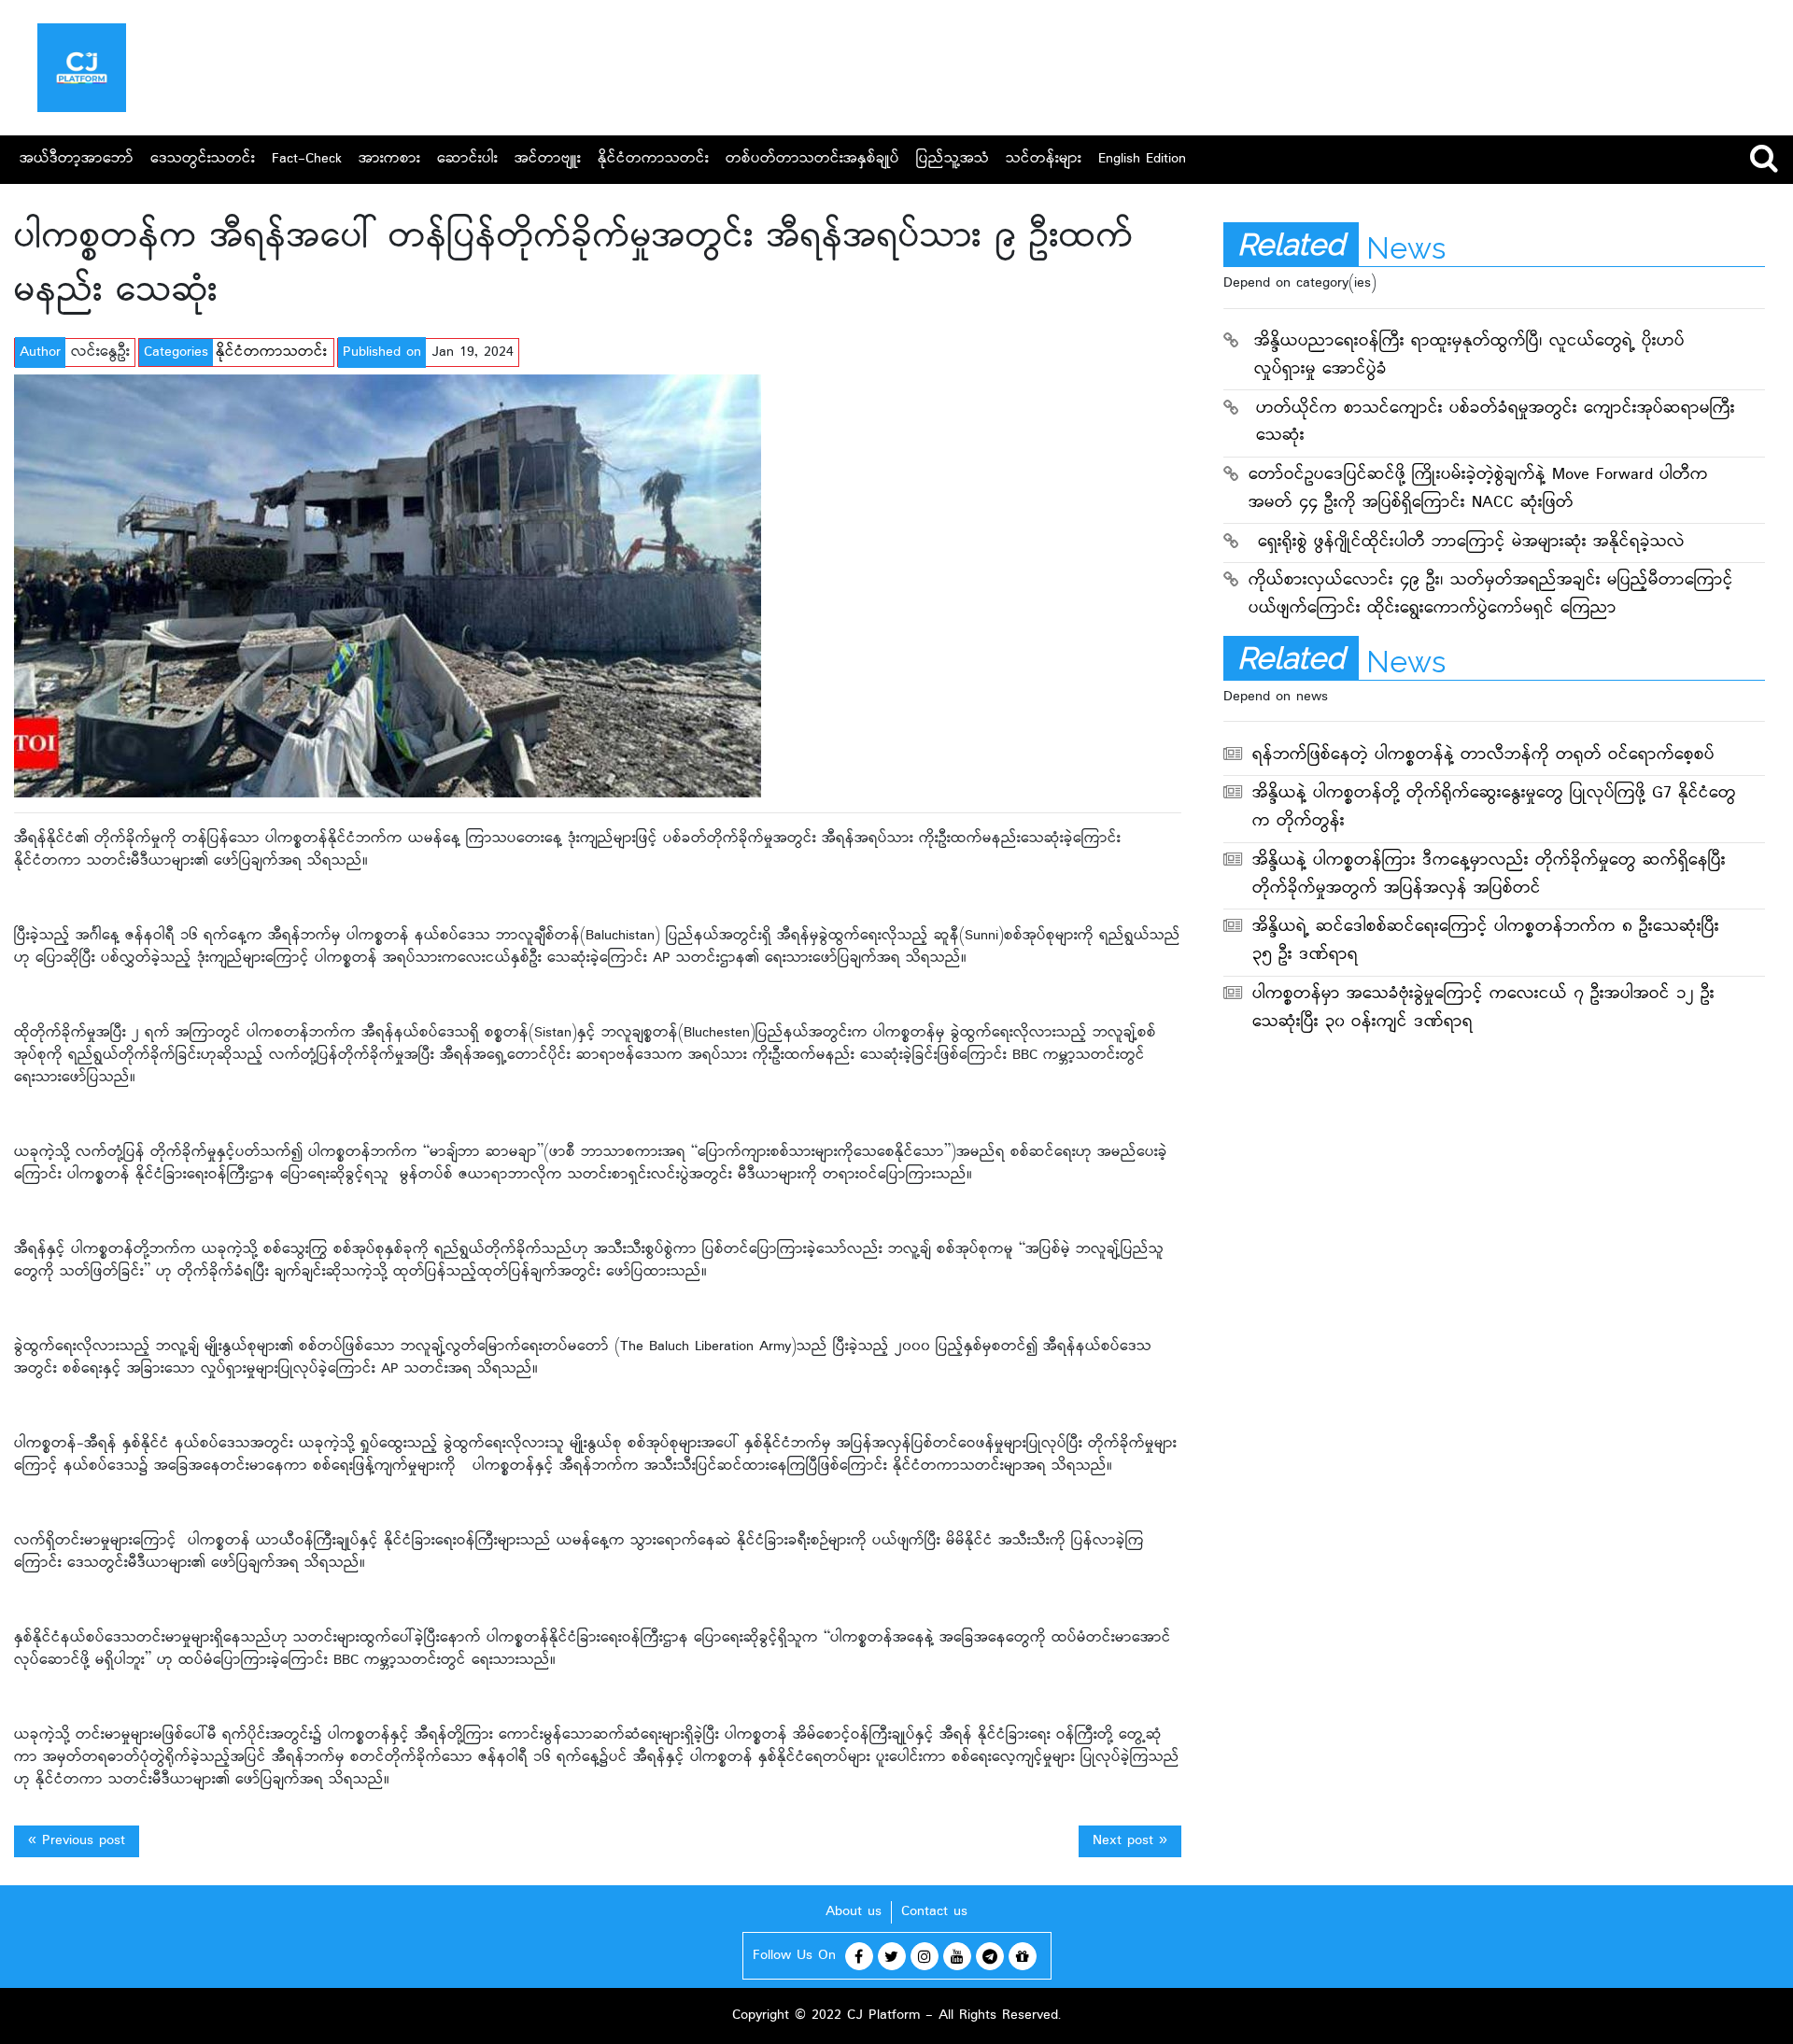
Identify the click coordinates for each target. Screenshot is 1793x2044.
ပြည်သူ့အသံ (953, 159)
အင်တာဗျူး (548, 159)
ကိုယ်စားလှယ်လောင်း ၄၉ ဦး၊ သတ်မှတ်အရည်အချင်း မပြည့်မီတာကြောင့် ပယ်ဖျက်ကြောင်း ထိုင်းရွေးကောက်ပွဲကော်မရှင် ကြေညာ (1491, 595)
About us (854, 1912)
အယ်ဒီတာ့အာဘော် (77, 159)
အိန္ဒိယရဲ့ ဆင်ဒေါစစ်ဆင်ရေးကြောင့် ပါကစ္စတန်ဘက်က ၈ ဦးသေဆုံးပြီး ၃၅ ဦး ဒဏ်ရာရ (1486, 942)
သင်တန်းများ (1044, 159)
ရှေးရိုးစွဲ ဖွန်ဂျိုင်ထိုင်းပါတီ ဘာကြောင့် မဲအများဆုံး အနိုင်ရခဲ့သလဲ (1471, 543)
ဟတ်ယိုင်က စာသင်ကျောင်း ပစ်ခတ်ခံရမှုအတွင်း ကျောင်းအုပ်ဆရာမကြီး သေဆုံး (1496, 423)
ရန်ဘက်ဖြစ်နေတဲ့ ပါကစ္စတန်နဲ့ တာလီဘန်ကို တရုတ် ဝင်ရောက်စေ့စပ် (1483, 756)
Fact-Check (307, 159)
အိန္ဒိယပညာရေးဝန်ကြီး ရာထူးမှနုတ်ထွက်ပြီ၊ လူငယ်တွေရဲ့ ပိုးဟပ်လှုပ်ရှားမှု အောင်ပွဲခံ (1469, 356)
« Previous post (77, 1841)
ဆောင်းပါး (467, 159)
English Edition (1142, 159)
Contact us (934, 1912)
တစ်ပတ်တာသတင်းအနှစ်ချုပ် (812, 159)
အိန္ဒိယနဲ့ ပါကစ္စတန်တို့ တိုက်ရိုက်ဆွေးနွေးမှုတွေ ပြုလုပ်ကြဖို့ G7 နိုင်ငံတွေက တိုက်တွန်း (1494, 808)
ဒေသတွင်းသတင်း (203, 159)
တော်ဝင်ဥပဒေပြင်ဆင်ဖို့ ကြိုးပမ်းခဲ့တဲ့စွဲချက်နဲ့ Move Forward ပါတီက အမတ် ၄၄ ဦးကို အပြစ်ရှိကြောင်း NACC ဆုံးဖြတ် (1478, 490)
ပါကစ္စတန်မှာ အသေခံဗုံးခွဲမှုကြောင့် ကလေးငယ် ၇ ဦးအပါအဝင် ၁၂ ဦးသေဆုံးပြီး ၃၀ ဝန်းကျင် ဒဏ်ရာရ (1483, 1009)
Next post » (1130, 1841)
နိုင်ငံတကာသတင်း (653, 159)
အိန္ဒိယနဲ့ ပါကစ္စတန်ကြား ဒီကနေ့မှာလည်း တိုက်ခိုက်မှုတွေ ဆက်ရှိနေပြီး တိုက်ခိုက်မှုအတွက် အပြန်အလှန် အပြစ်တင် (1489, 875)
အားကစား (389, 159)
